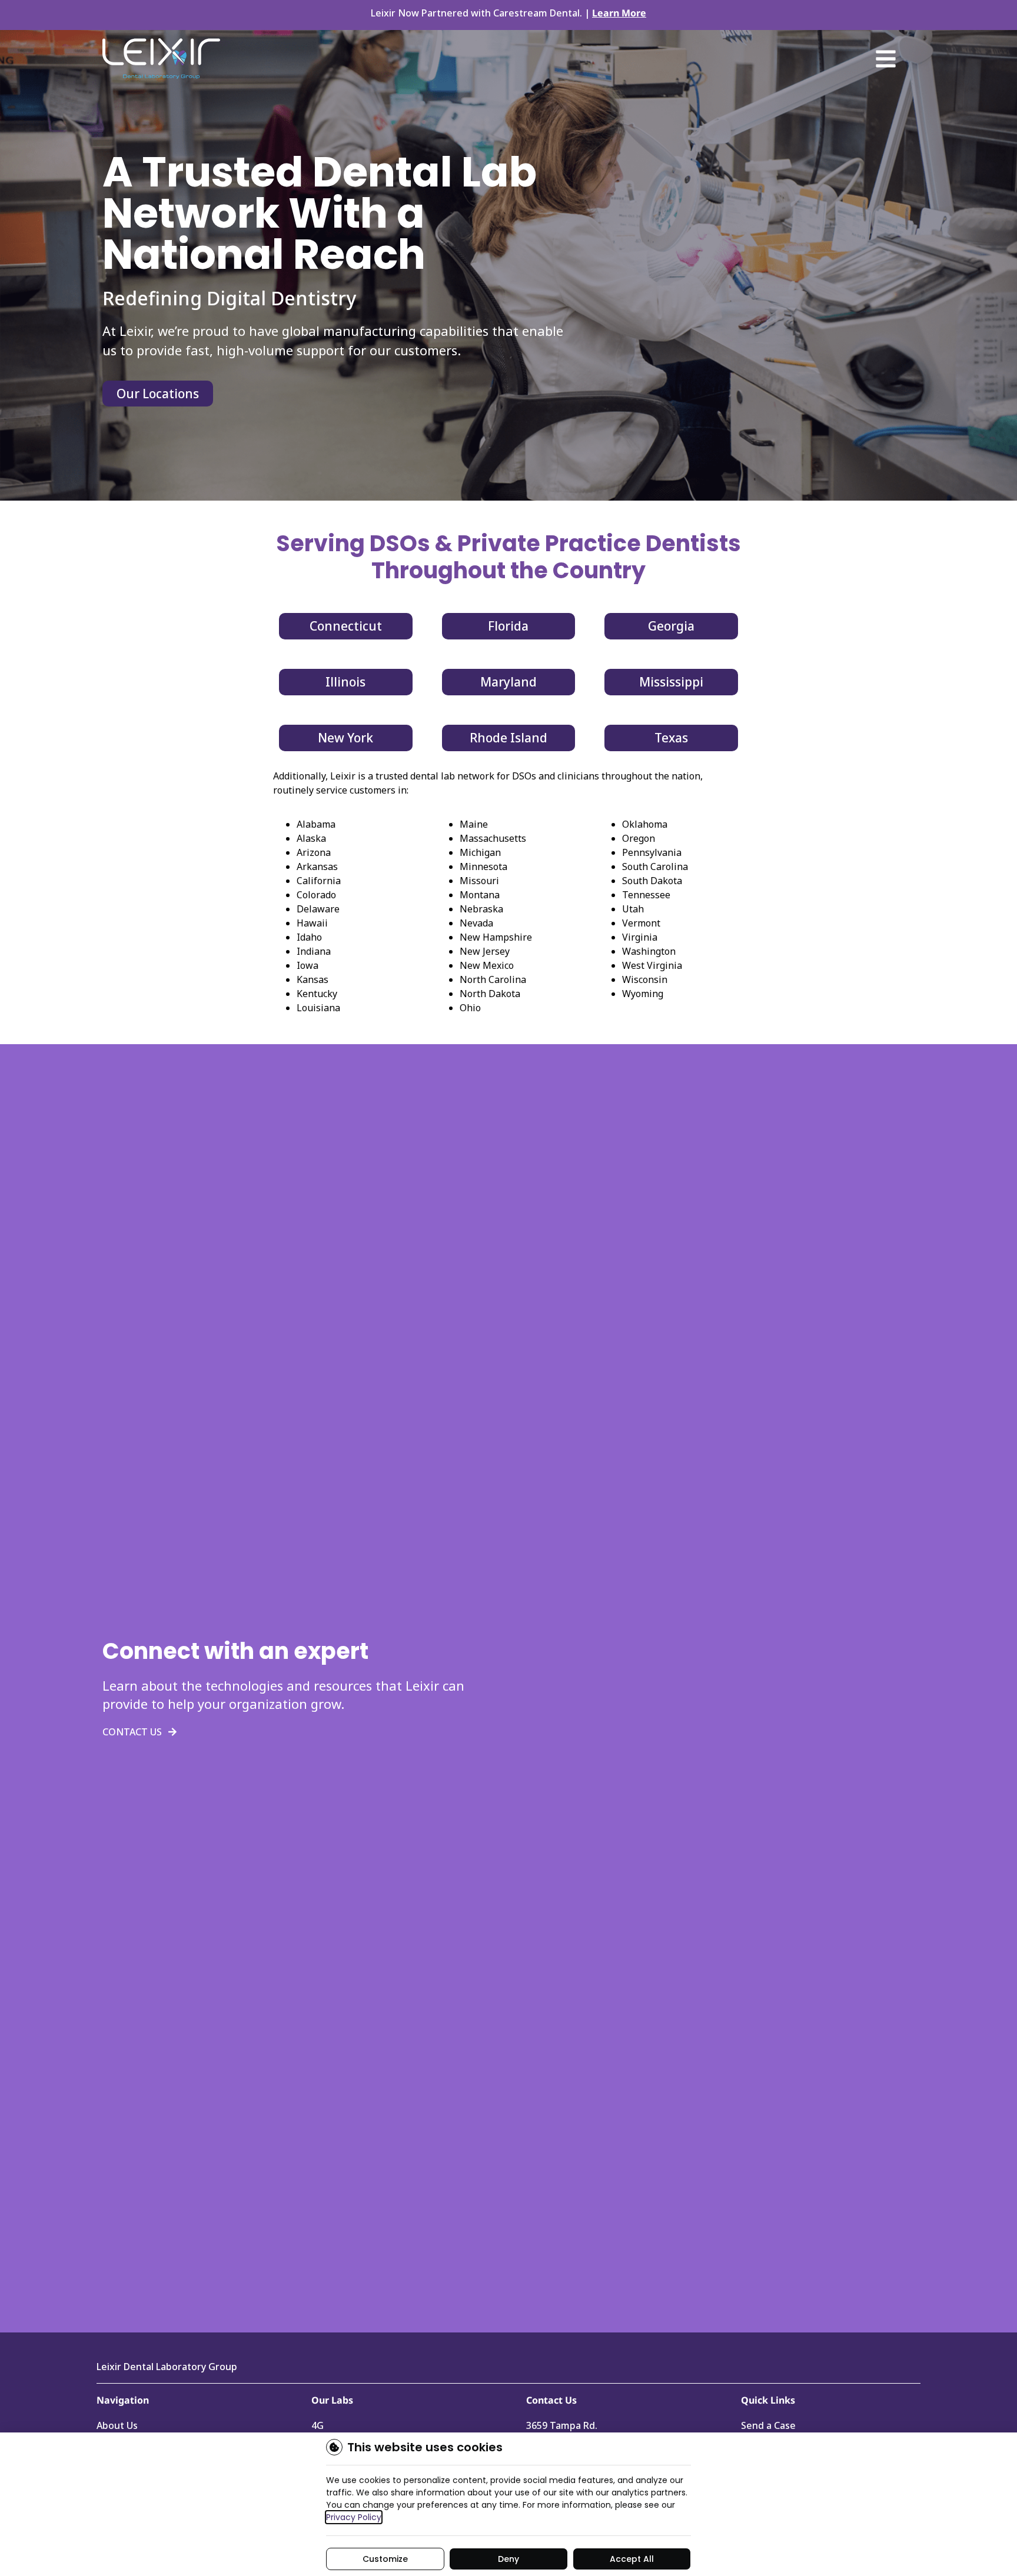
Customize (385, 2559)
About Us (117, 2425)
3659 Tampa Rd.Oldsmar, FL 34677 (566, 2431)
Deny (508, 2559)
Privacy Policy (354, 2517)
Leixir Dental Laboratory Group (167, 2367)
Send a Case (768, 2425)
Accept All (632, 2559)
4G (318, 2425)
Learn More (619, 13)
